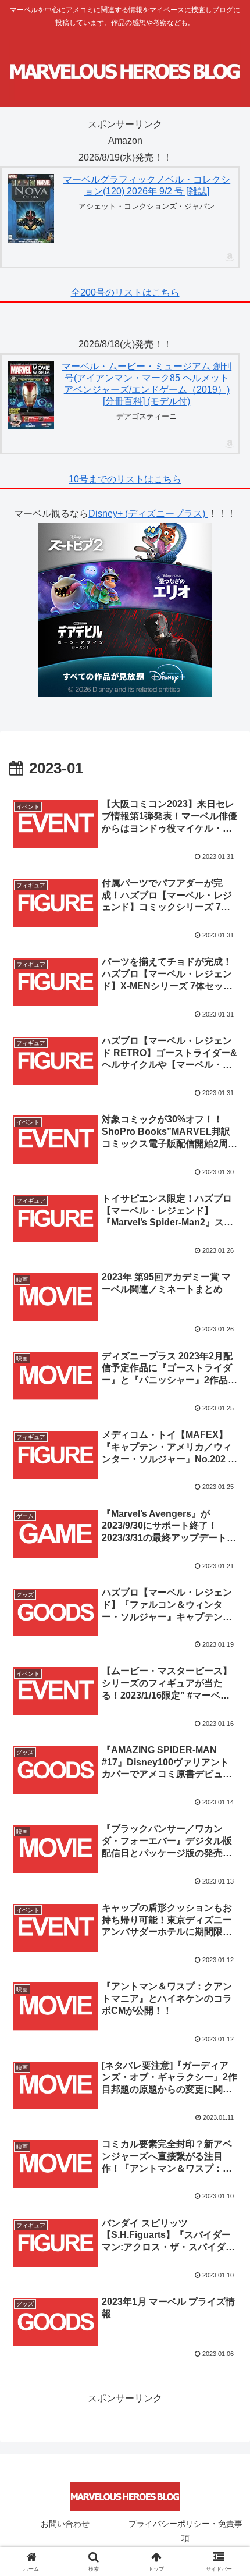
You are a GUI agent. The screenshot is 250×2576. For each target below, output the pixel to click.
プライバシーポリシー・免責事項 (185, 2531)
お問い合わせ (65, 2524)
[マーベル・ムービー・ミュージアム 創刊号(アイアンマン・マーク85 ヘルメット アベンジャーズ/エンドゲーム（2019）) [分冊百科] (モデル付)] (31, 395)
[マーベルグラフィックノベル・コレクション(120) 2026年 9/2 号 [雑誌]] (31, 209)
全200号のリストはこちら (125, 292)
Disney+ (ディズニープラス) (148, 514)
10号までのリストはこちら (125, 479)
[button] (226, 1837)
